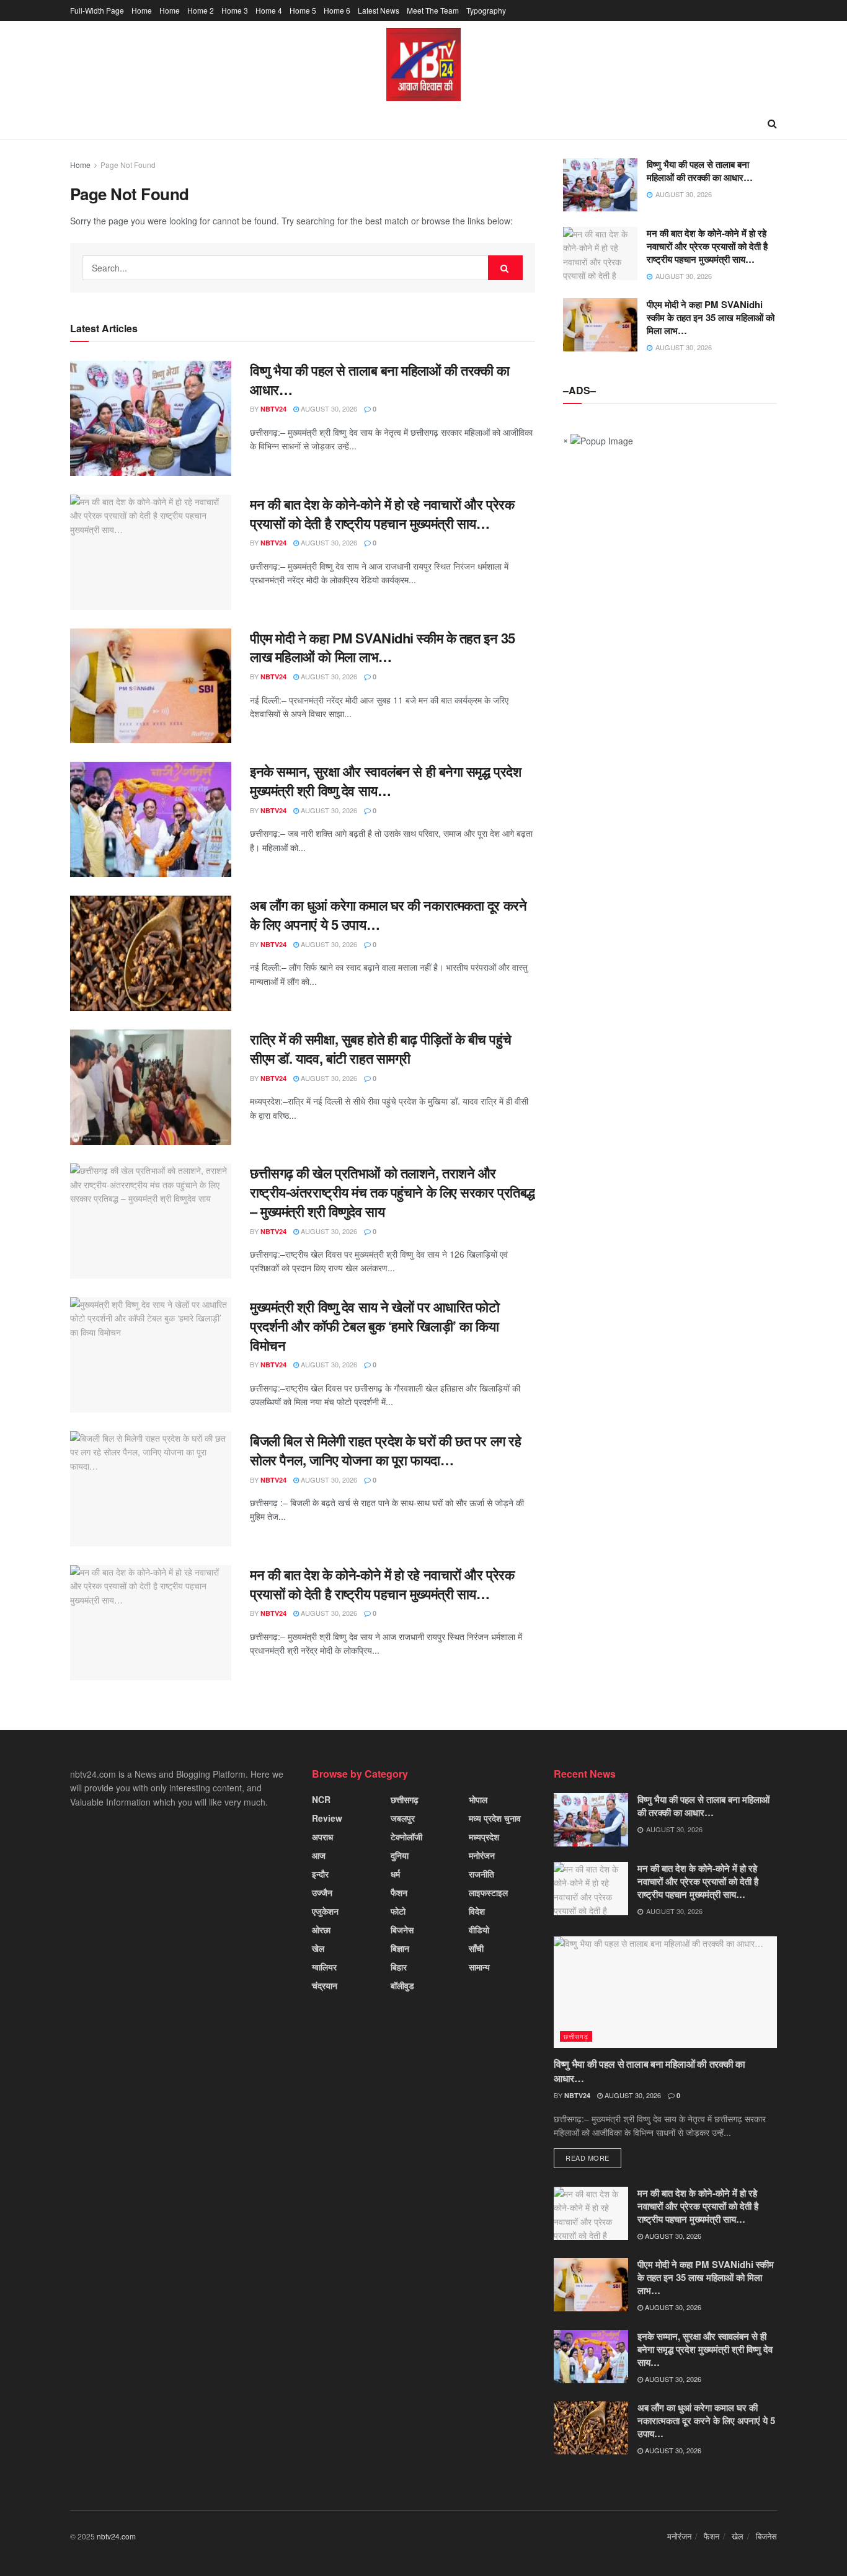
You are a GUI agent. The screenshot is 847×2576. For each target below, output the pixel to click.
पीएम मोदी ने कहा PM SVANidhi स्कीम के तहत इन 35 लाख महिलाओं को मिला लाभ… (383, 647)
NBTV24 (273, 409)
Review (327, 1818)
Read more (588, 2158)
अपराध (322, 1837)
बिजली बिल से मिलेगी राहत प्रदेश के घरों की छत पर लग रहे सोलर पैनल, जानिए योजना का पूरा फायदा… (385, 1450)
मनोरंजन (482, 1855)
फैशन (399, 1892)
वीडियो (479, 1930)
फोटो (398, 1911)
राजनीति (481, 1874)
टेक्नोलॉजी (406, 1837)
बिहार (399, 1967)
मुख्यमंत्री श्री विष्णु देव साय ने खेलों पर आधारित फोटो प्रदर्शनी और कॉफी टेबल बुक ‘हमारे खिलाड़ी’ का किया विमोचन (375, 1326)
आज (319, 1855)
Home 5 (303, 10)
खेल (318, 1948)
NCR (321, 1799)
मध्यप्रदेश (484, 1837)
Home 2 (201, 10)
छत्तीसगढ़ (405, 1799)
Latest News (379, 10)
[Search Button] (505, 268)
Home (142, 10)
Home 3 (235, 10)
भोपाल (478, 1799)
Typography (486, 10)
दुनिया (400, 1855)
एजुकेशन (325, 1911)
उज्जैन (322, 1892)
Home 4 (269, 10)
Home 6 (337, 10)
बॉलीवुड (402, 1985)
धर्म (395, 1874)
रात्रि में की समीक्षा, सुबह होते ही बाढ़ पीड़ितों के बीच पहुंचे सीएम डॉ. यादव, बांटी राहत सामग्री (380, 1048)
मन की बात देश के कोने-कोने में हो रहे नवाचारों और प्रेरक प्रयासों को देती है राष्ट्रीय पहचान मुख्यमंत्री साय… (382, 514)
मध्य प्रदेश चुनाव (495, 1818)
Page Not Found (128, 165)
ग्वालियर (324, 1967)
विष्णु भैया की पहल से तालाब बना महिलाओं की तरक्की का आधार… (380, 380)
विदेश (477, 1911)
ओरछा (321, 1930)
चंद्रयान (325, 1985)
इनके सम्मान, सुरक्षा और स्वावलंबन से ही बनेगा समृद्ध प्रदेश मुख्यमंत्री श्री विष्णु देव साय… (385, 781)
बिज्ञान (400, 1948)
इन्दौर (320, 1874)
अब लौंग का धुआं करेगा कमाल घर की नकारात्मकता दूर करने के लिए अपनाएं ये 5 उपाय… (388, 915)
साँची (476, 1948)
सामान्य (479, 1967)
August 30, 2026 (328, 408)
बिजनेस (402, 1930)
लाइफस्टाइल (488, 1892)
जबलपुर (403, 1818)
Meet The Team (433, 10)
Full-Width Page (97, 10)
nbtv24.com (116, 2536)
